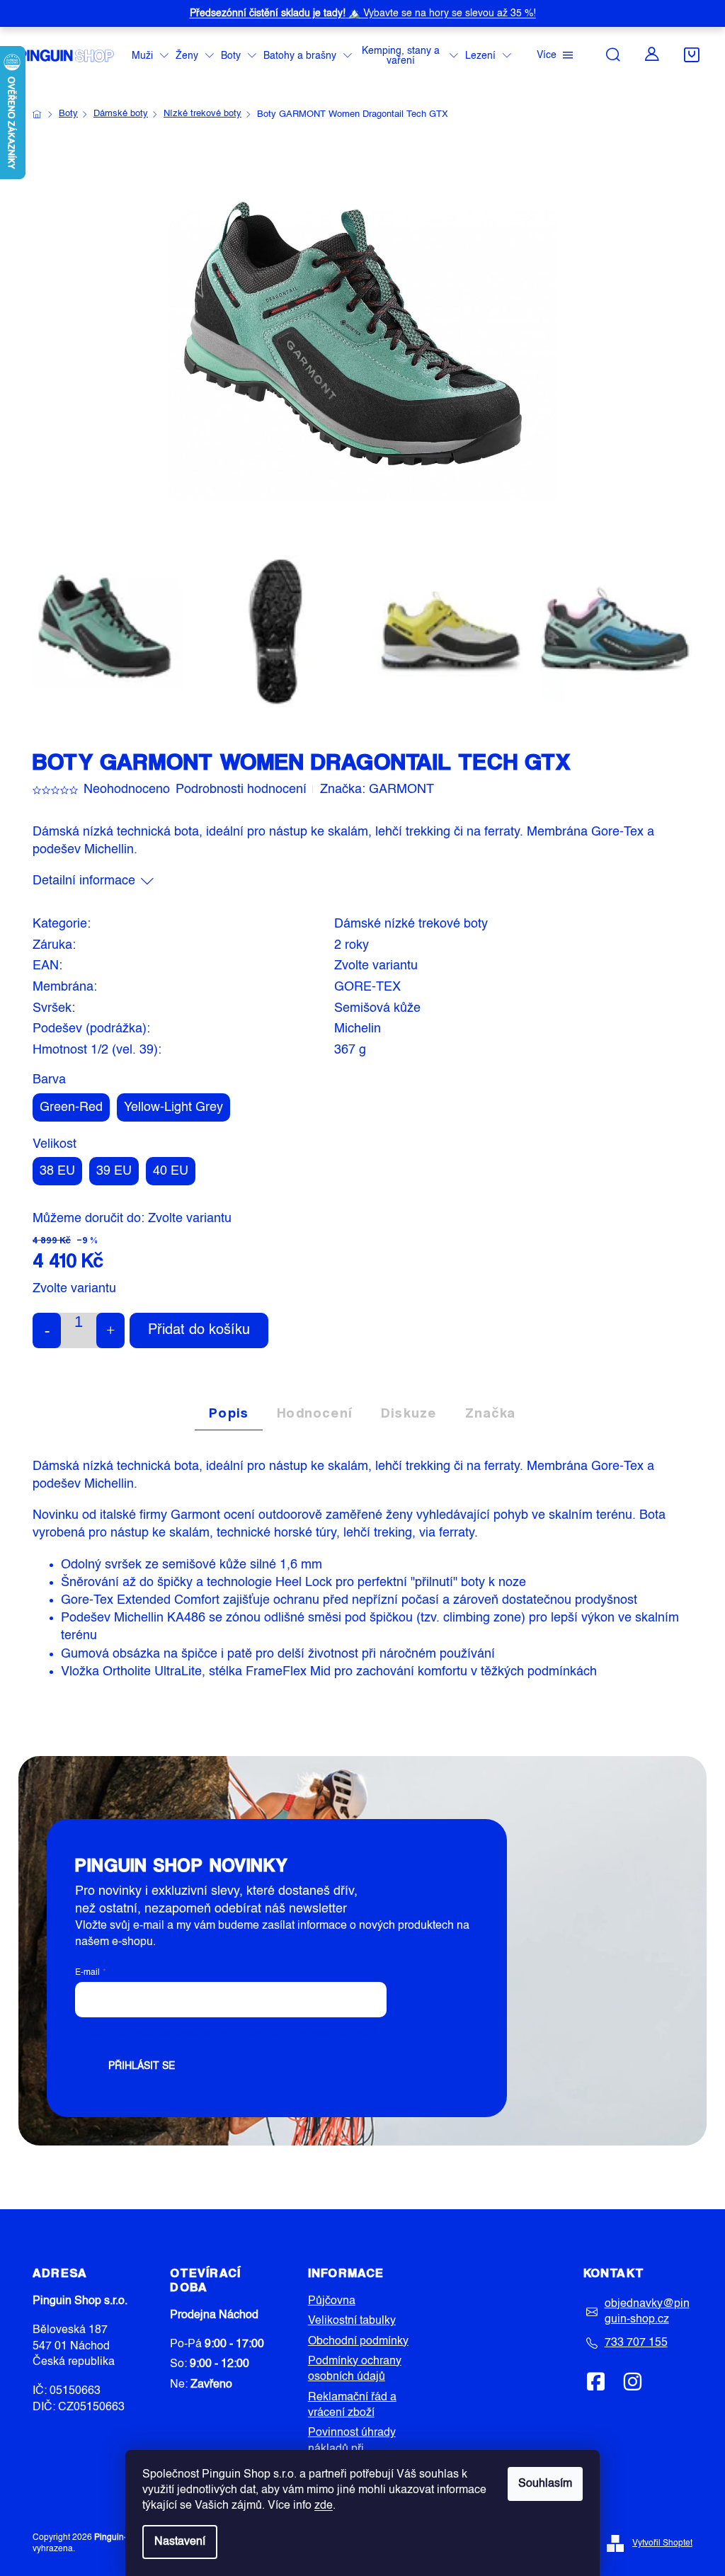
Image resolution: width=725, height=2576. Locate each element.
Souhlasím (545, 2484)
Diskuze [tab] (409, 1413)
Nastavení (180, 2542)
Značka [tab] (491, 1413)
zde (324, 2506)
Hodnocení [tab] (315, 1413)
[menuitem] (150, 56)
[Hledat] (613, 55)
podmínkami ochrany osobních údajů (295, 2034)
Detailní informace (84, 881)
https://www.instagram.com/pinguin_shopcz (632, 2381)
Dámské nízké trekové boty (411, 924)
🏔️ (363, 13)
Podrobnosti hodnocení (241, 790)
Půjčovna (332, 2301)
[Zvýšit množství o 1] (110, 1330)
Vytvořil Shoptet (662, 2543)
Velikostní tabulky (352, 2321)
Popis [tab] (229, 1413)
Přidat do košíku (199, 1330)
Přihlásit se (142, 2066)
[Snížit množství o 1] (47, 1330)
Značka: (377, 790)
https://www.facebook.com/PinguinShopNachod (596, 2381)
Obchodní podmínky (358, 2342)
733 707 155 (636, 2343)
